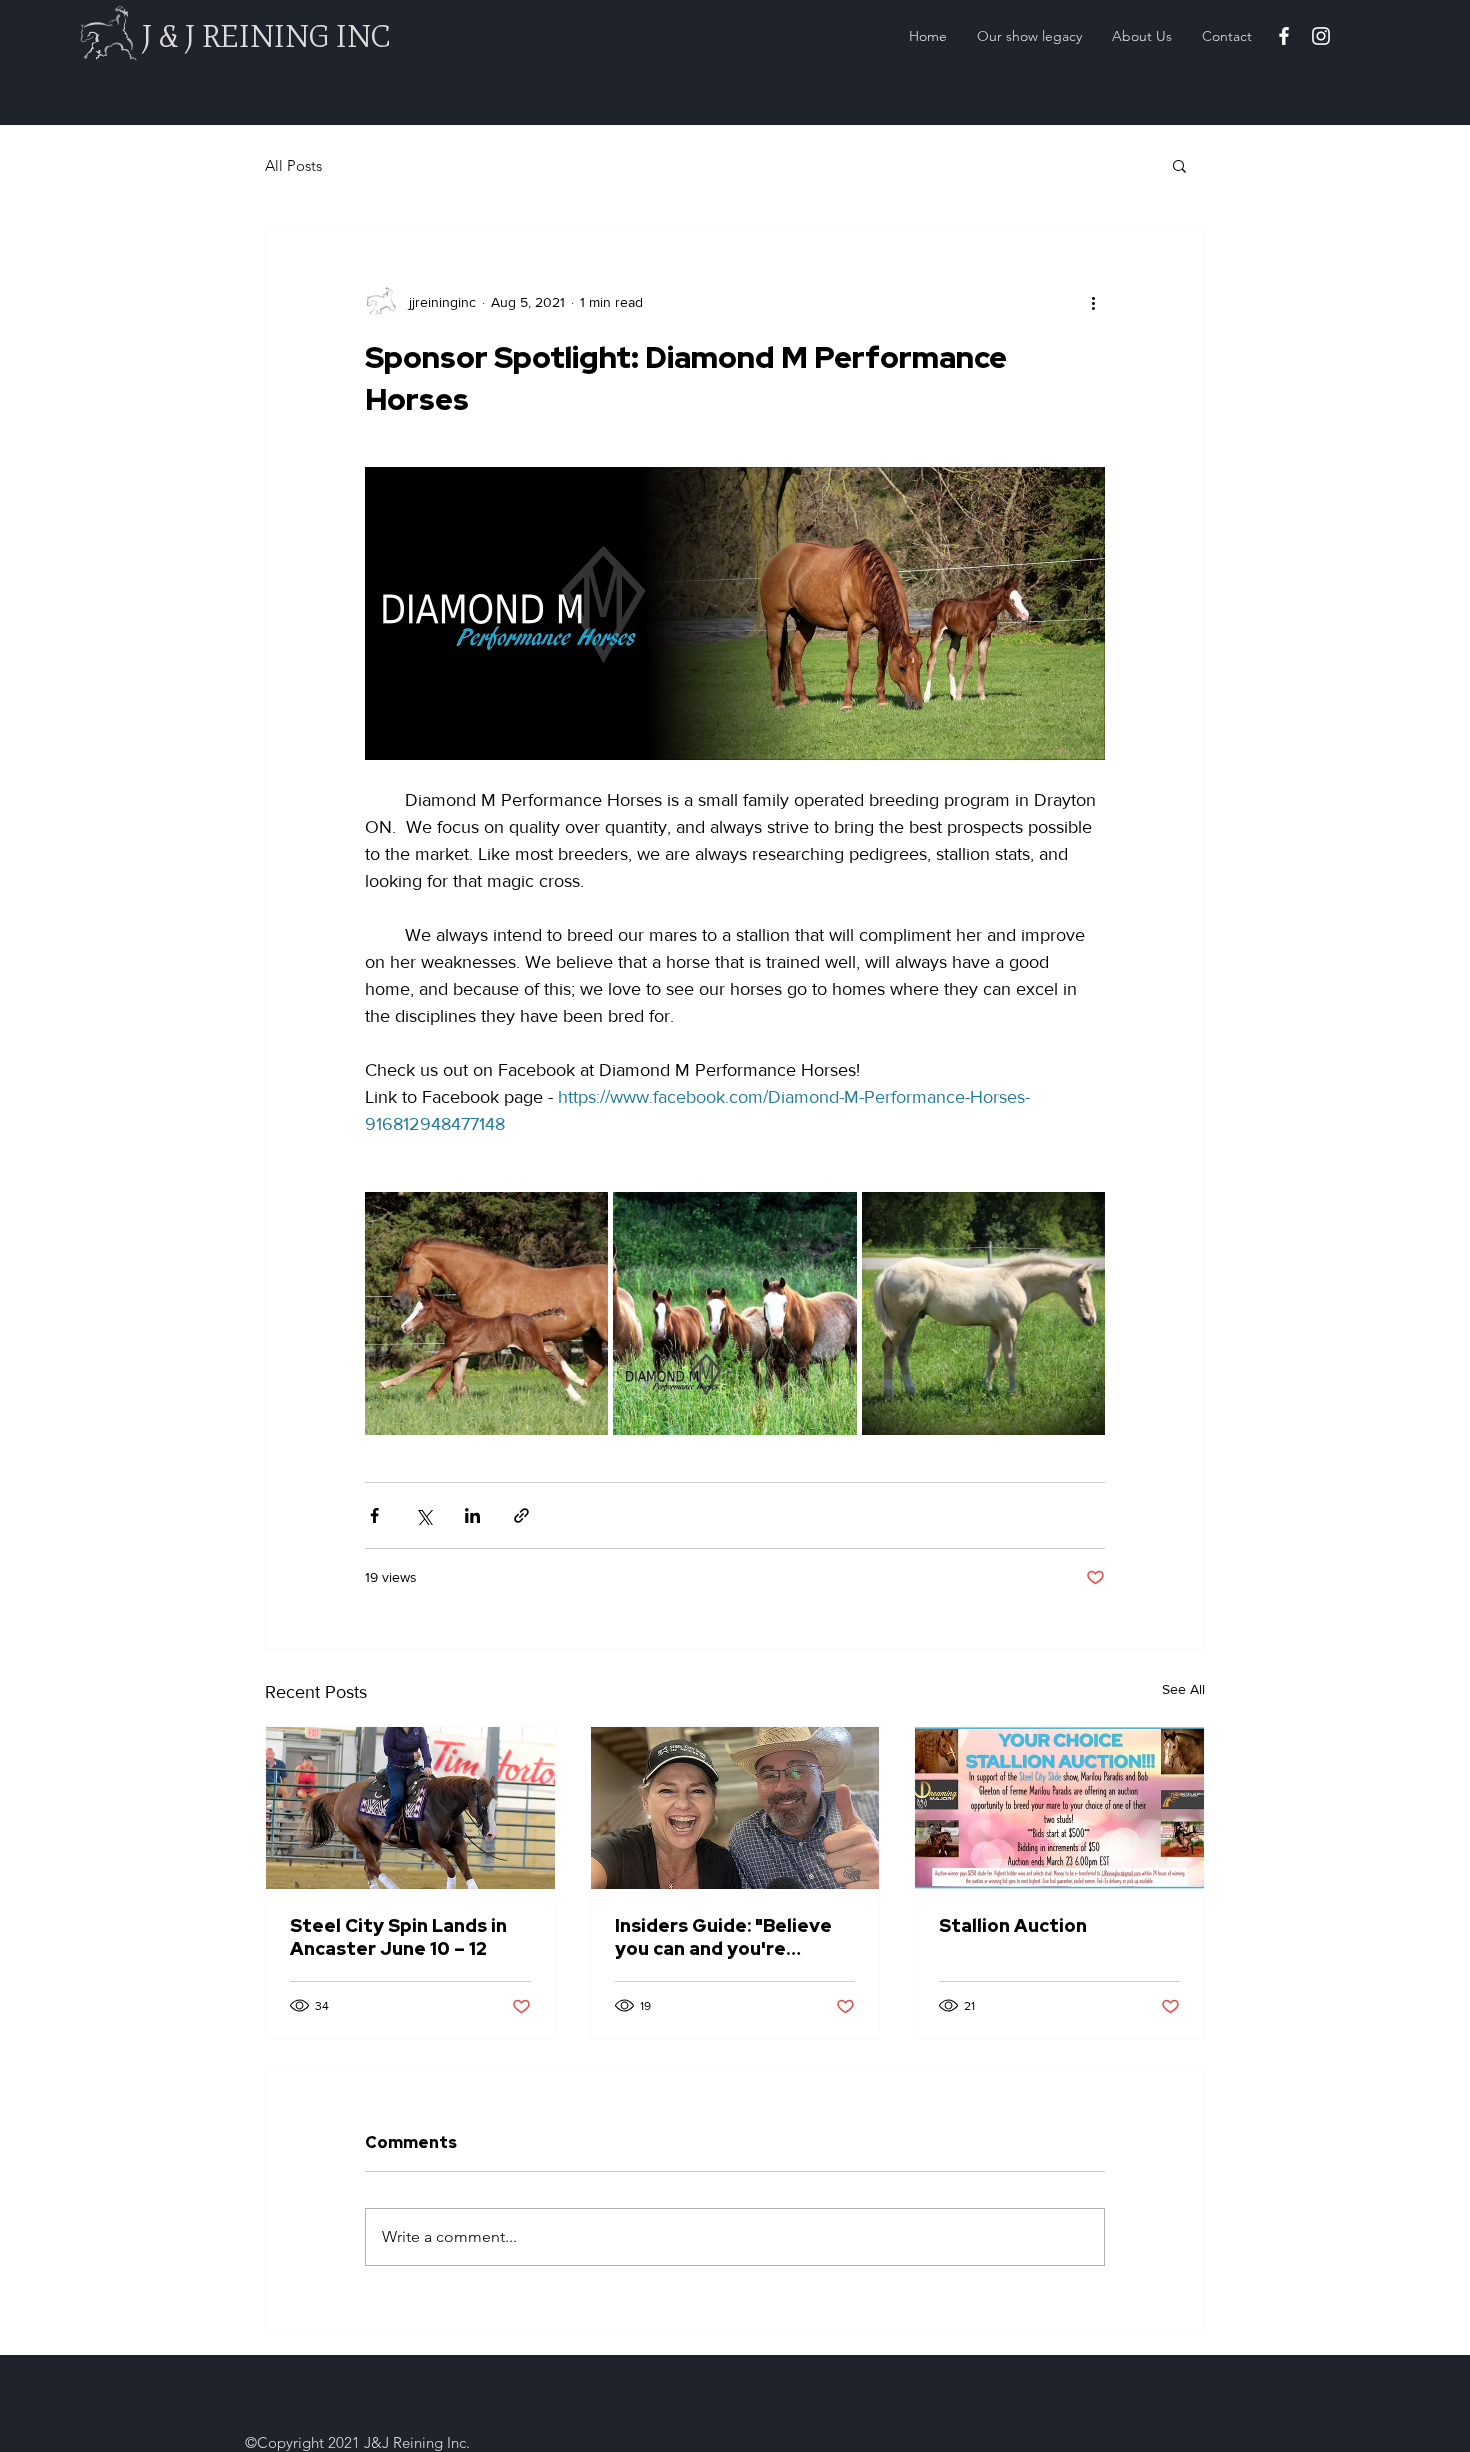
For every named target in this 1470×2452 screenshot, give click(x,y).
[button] (1179, 165)
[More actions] (1093, 302)
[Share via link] (521, 1515)
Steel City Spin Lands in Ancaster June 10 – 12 (398, 1937)
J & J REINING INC (266, 36)
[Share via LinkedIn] (472, 1515)
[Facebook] (1284, 36)
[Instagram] (1321, 36)
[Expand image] (486, 1313)
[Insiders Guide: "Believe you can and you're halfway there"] (735, 1808)
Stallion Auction (1013, 1925)
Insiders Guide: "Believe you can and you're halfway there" (723, 1937)
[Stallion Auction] (1059, 1808)
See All (1183, 1689)
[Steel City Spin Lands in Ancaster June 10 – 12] (410, 1808)
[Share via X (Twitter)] (423, 1515)
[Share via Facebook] (374, 1515)
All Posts (293, 165)
